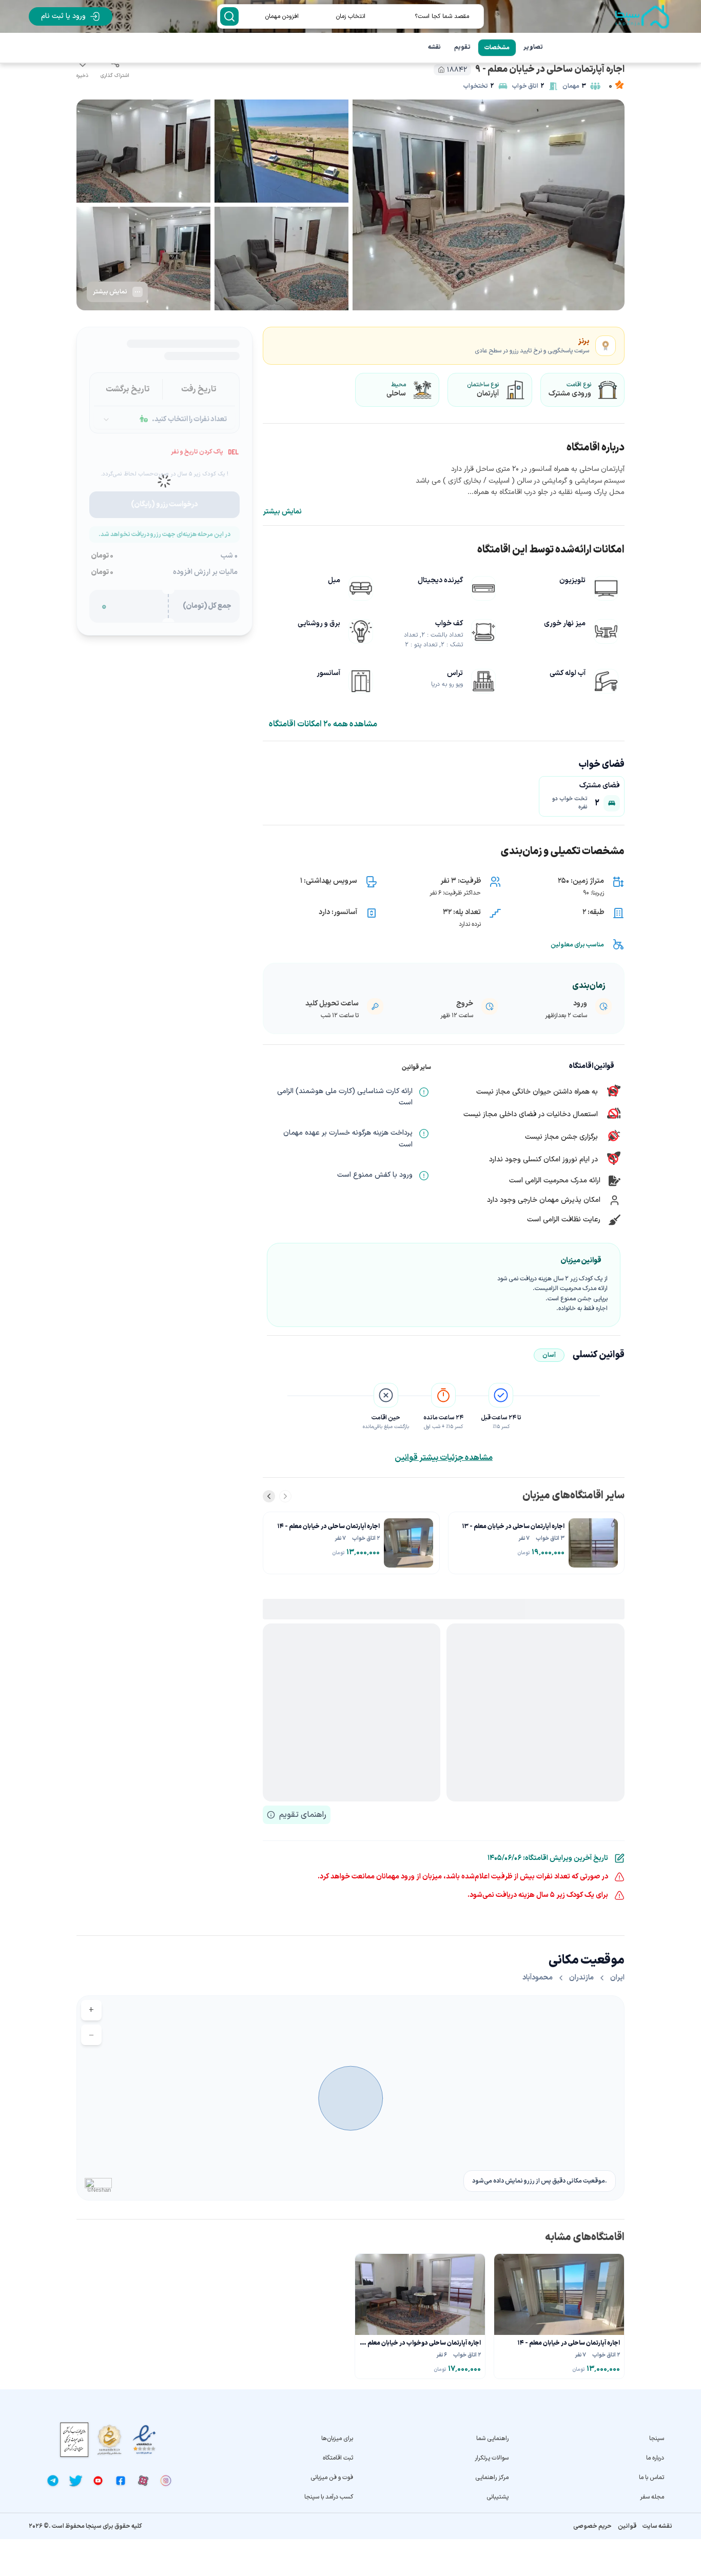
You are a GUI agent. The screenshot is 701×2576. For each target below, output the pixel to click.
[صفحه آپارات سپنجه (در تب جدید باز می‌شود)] (143, 2481)
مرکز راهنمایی (492, 2478)
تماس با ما (651, 2478)
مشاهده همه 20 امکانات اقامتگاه (323, 724)
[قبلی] (285, 1496)
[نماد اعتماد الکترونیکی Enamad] (144, 2440)
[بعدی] (269, 1496)
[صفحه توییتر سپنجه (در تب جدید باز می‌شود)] (75, 2481)
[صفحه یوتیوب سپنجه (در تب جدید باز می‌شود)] (98, 2481)
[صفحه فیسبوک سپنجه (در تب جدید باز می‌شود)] (121, 2481)
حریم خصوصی (592, 2526)
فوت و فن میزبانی (332, 2478)
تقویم (462, 47)
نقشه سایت (657, 2526)
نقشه (434, 47)
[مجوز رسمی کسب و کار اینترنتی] (74, 2440)
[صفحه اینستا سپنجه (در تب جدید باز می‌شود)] (166, 2481)
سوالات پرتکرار (492, 2458)
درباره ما (655, 2458)
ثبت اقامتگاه (338, 2458)
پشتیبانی (498, 2497)
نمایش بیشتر (282, 512)
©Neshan (99, 2190)
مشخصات (497, 48)
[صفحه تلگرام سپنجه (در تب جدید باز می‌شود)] (53, 2481)
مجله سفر (652, 2497)
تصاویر (533, 47)
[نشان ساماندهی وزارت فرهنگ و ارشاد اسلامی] (109, 2440)
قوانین (627, 2526)
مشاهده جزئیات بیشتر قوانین (444, 1458)
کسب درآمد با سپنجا (329, 2497)
